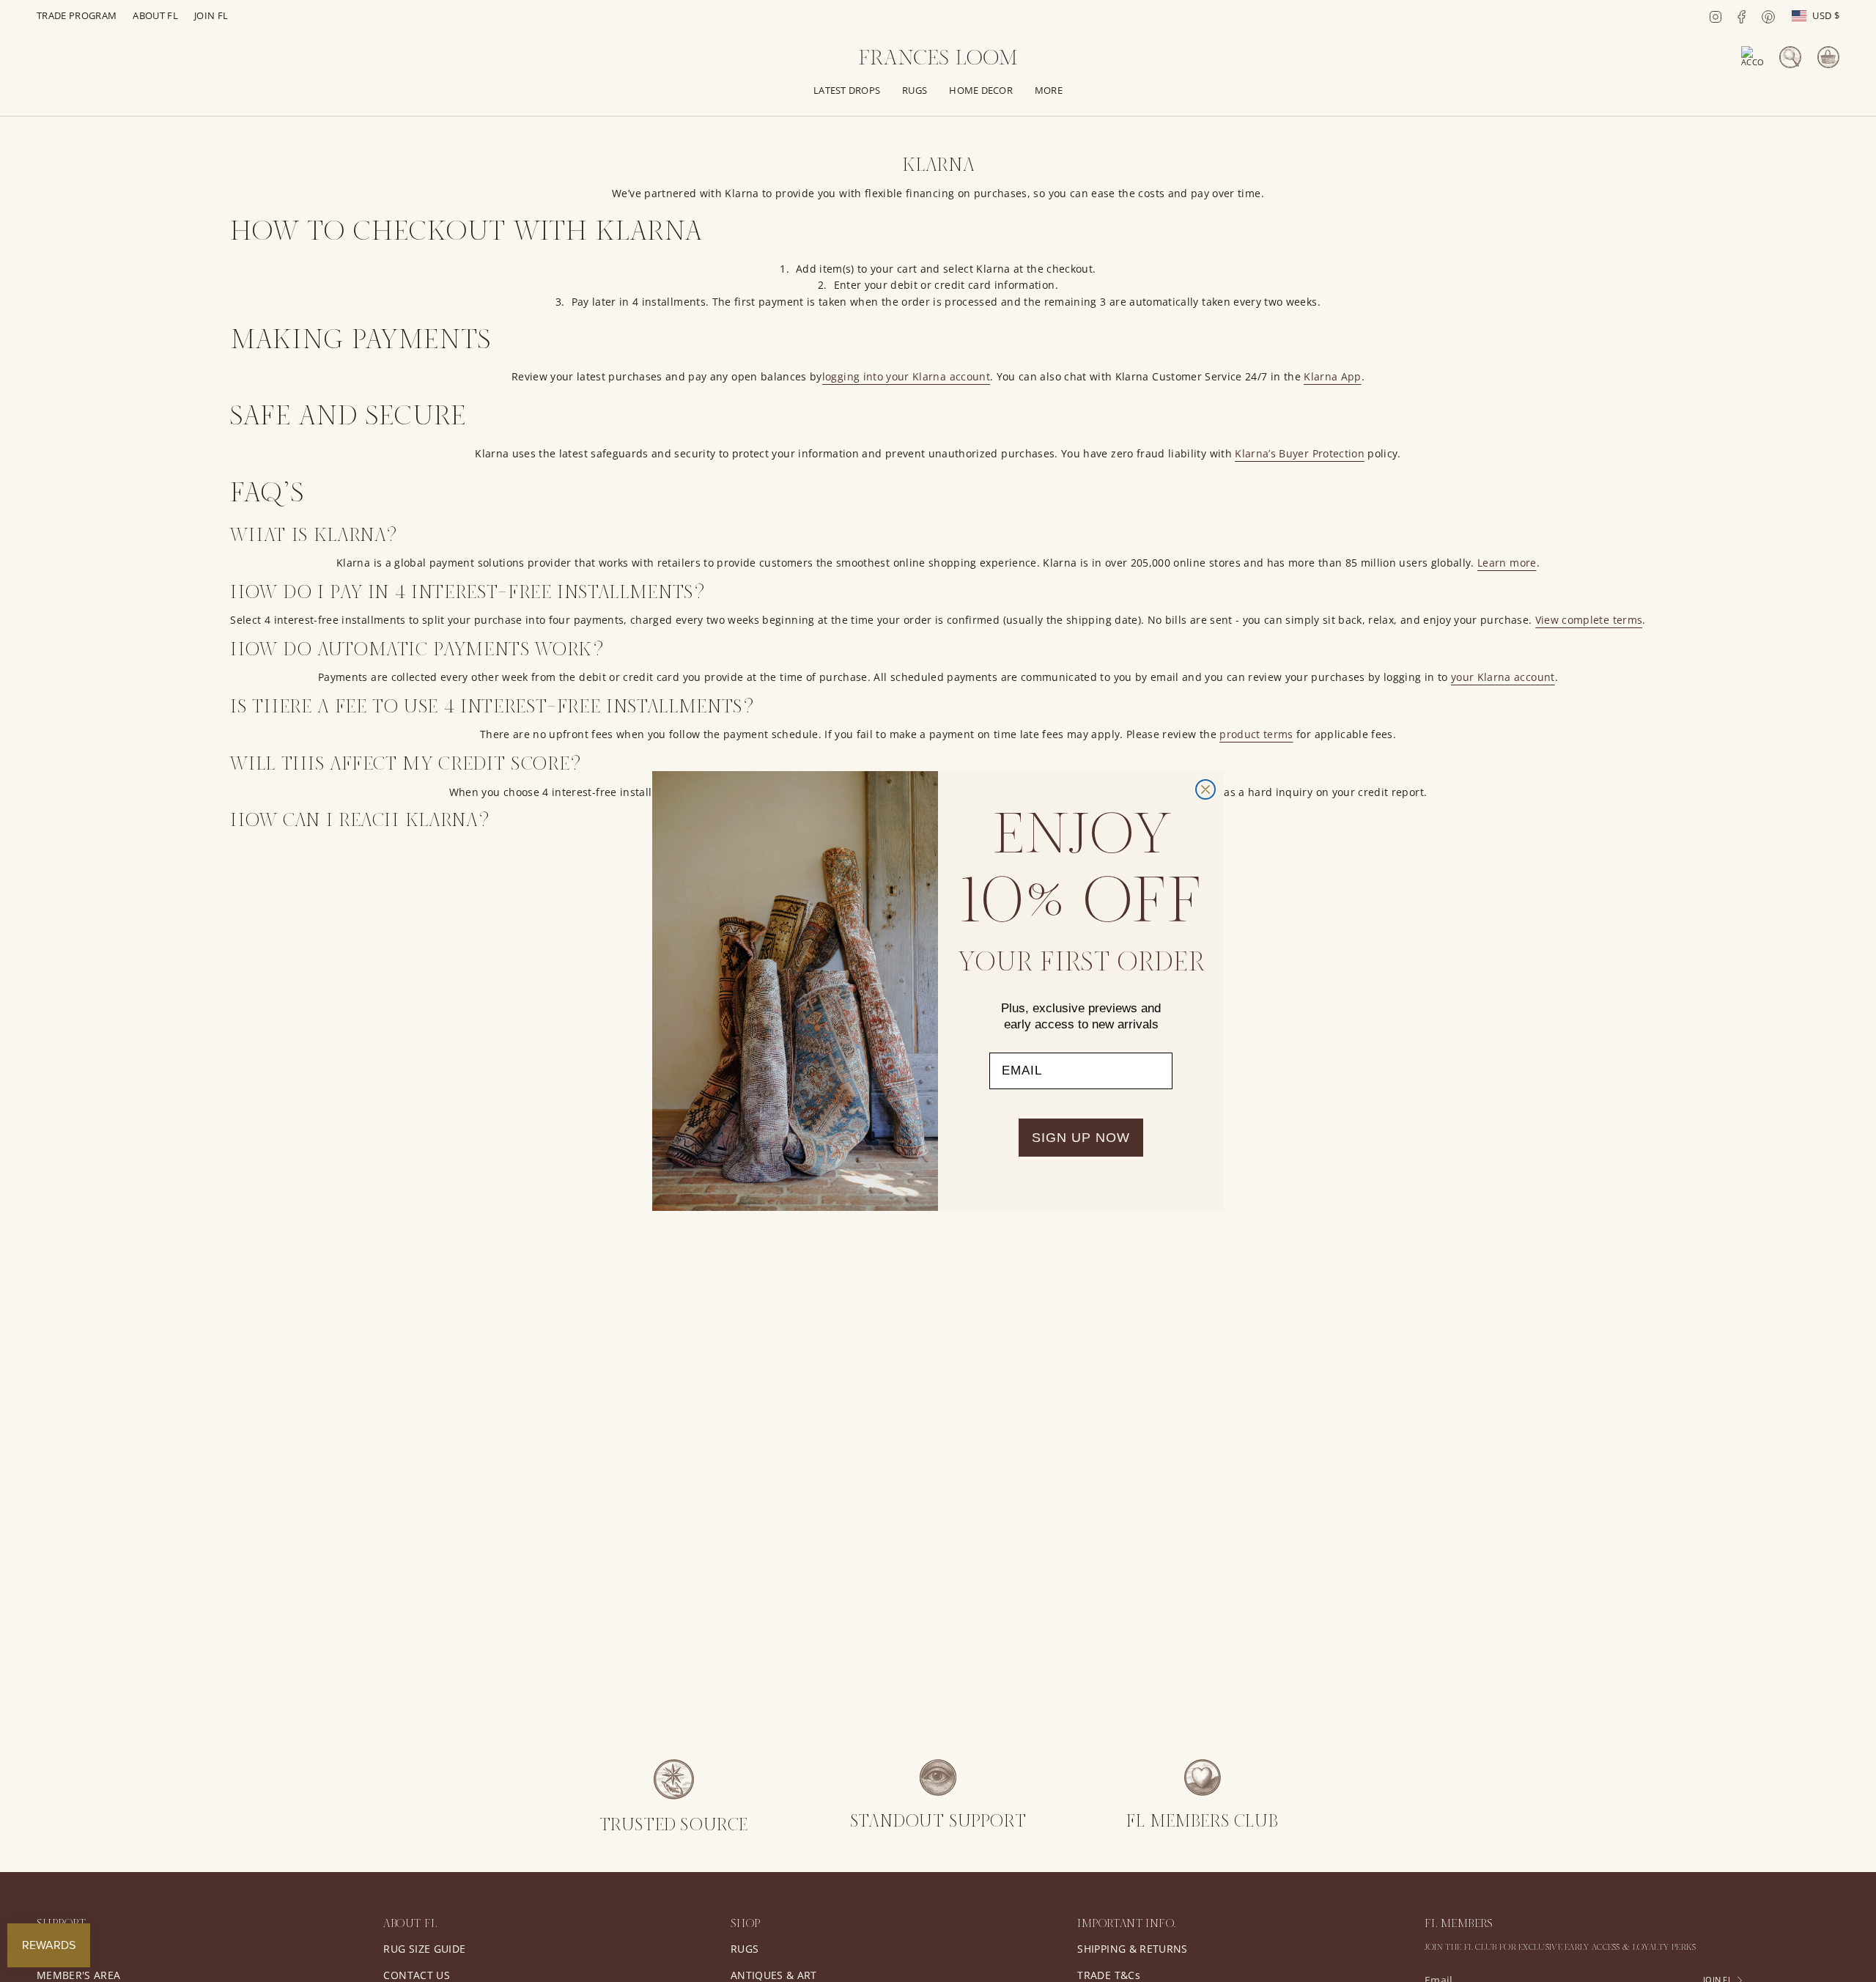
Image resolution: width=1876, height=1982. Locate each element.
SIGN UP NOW (1081, 1138)
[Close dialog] (1205, 789)
